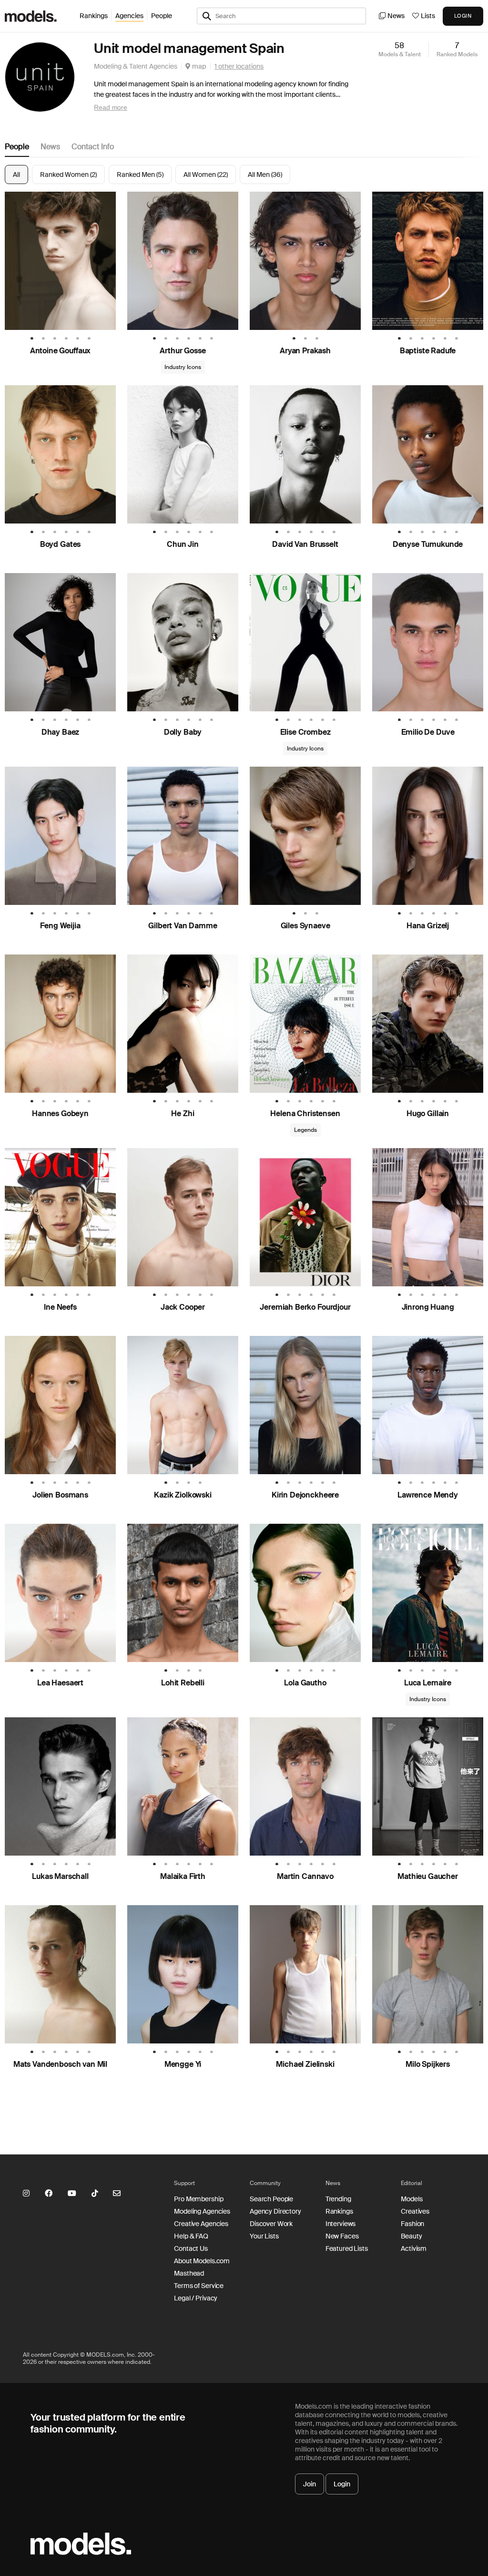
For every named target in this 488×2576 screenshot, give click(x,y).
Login (342, 2484)
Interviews (341, 2224)
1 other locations (239, 66)
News (396, 16)
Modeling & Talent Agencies (136, 66)
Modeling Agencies (202, 2211)
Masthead (189, 2273)
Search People (271, 2199)
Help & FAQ (191, 2236)
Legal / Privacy (196, 2298)
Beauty (411, 2236)
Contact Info (93, 147)
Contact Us (191, 2248)
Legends (305, 1130)
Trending (338, 2199)
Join (310, 2484)
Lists (428, 16)
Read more (111, 107)
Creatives (415, 2211)
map (198, 66)
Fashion (412, 2224)
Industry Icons (183, 367)
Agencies (129, 16)
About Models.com (202, 2261)
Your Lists (264, 2236)
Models (412, 2199)
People (162, 16)
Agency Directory (275, 2211)
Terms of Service (199, 2286)
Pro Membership (198, 2199)
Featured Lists (347, 2248)
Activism (414, 2248)
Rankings (94, 16)
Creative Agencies (201, 2224)
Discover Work (271, 2224)
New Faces (342, 2236)
